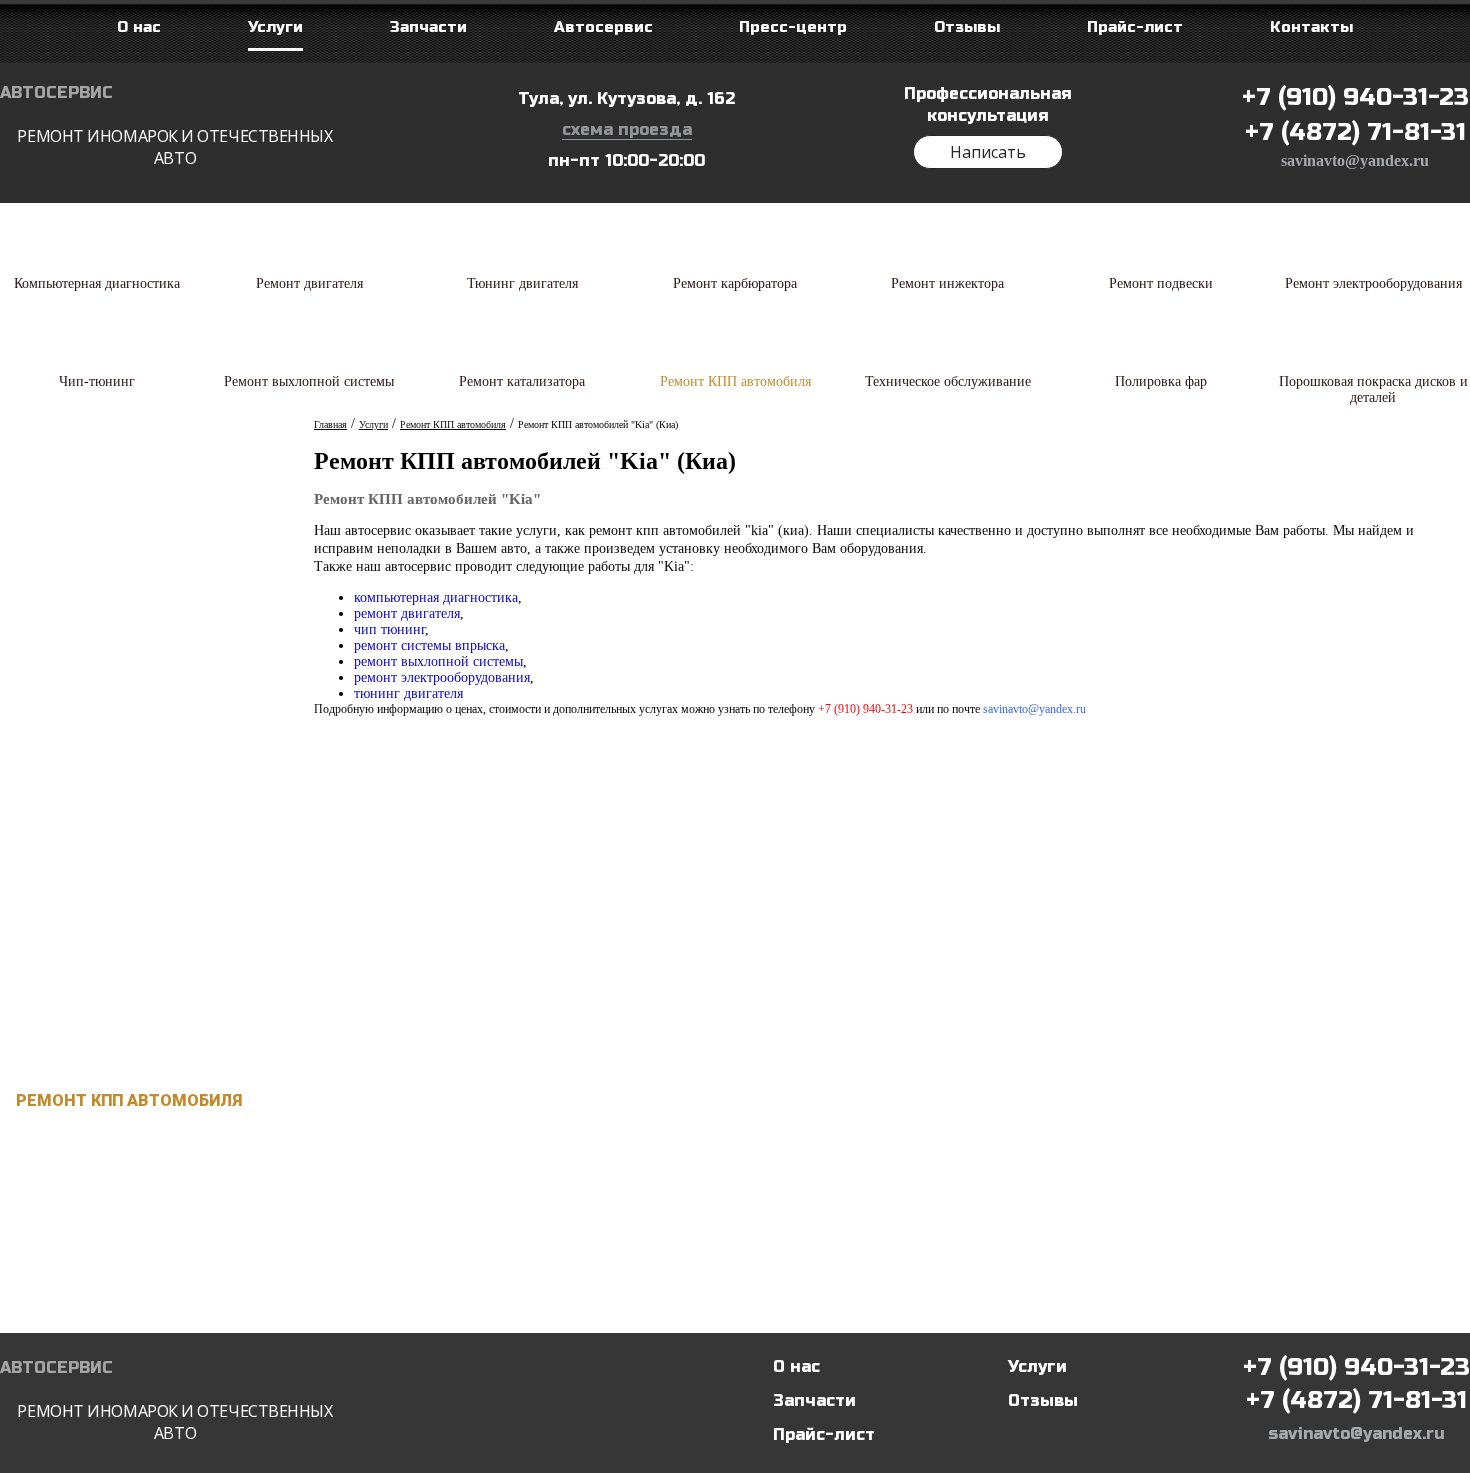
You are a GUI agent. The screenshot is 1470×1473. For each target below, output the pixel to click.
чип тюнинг (389, 629)
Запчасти (814, 1400)
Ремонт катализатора (117, 1035)
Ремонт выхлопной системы (106, 971)
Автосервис (166, 126)
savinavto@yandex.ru (1355, 160)
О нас (796, 1366)
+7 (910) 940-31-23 (1355, 97)
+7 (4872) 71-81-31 (1355, 132)
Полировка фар (86, 1230)
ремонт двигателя (407, 613)
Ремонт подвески (98, 773)
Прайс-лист (824, 1434)
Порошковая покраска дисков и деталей (118, 1296)
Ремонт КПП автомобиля (129, 1100)
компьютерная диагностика (436, 597)
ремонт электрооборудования (442, 677)
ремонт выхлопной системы (438, 661)
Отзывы (1043, 1400)
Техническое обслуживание (146, 1165)
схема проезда (627, 129)
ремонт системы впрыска (429, 645)
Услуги (1037, 1366)
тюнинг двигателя (408, 693)
